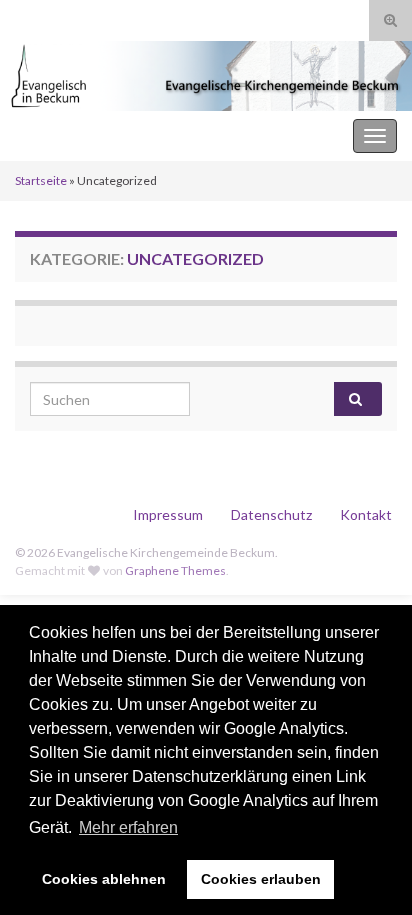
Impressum (168, 514)
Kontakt (366, 514)
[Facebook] (54, 16)
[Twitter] (85, 16)
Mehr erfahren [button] (128, 827)
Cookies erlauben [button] (261, 879)
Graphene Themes (175, 570)
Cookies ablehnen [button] (104, 879)
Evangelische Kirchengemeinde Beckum (151, 135)
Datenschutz (271, 514)
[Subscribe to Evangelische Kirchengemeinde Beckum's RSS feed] (24, 16)
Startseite (41, 180)
